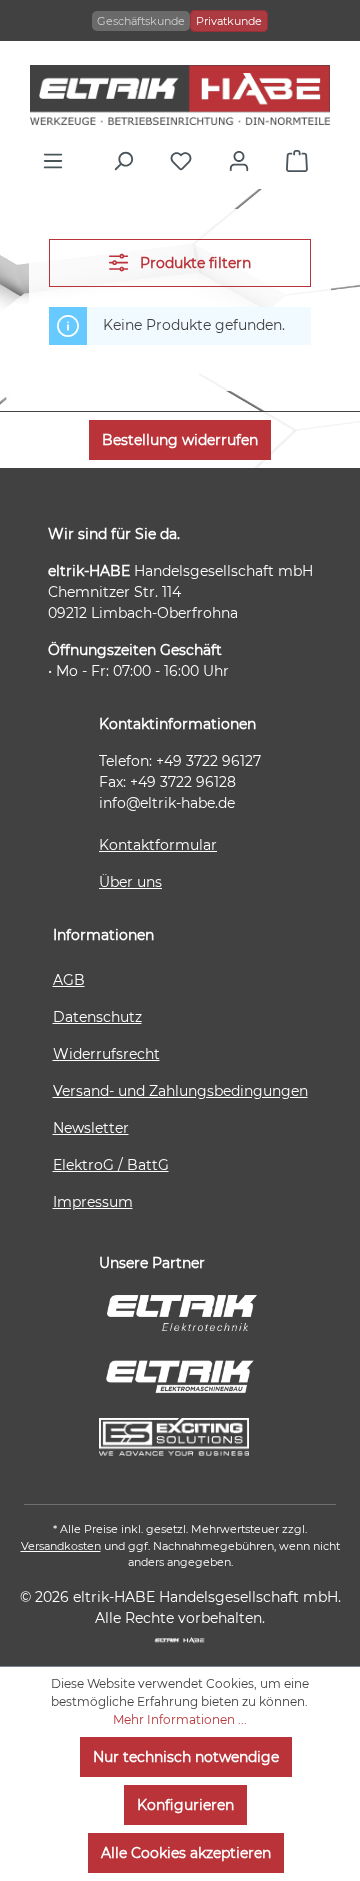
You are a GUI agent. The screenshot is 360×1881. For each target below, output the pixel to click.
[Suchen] (128, 161)
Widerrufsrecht (106, 1054)
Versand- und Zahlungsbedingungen (180, 1091)
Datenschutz (97, 1017)
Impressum (93, 1202)
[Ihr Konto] (244, 161)
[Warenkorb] (302, 161)
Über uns (130, 882)
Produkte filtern (193, 263)
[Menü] (58, 161)
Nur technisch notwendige (186, 1757)
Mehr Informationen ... (180, 1719)
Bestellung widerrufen (180, 440)
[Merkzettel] (186, 161)
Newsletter (91, 1128)
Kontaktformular (158, 845)
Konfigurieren (185, 1805)
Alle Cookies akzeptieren (186, 1853)
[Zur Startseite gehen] (180, 95)
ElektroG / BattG (111, 1165)
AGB (69, 980)
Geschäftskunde (141, 21)
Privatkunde (229, 21)
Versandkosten (61, 1546)
